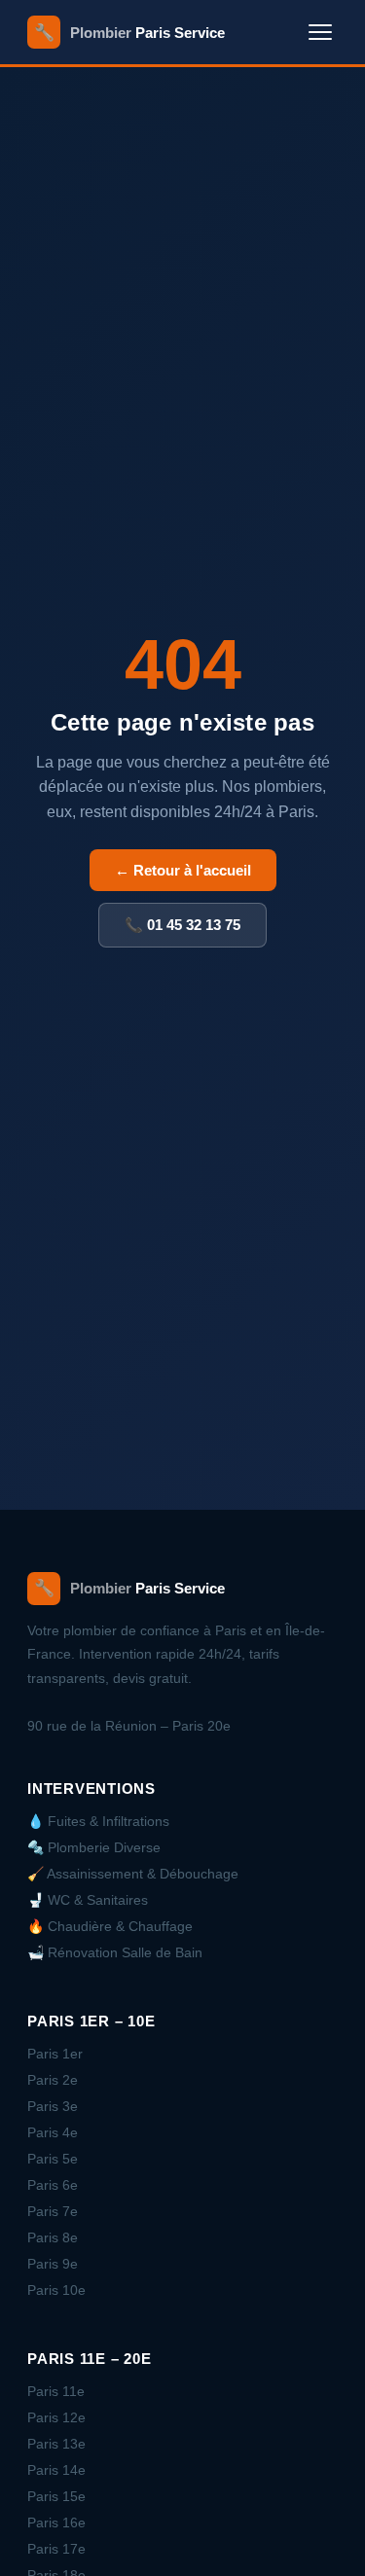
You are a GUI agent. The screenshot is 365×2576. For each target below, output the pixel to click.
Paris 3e (53, 2106)
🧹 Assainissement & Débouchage (133, 1874)
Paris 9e (53, 2264)
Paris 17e (56, 2549)
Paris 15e (56, 2496)
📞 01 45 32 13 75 (182, 925)
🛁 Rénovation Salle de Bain (115, 1952)
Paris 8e (53, 2237)
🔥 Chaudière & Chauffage (110, 1926)
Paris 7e (53, 2211)
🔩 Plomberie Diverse (94, 1847)
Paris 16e (56, 2522)
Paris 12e (56, 2417)
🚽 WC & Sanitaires (88, 1900)
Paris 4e (53, 2132)
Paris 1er (55, 2054)
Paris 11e (56, 2391)
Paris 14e (56, 2470)
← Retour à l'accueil (183, 870)
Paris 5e (53, 2159)
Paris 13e (56, 2444)
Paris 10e (56, 2290)
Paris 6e (53, 2185)
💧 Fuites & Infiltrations (98, 1821)
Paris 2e (53, 2080)
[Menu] (320, 32)
